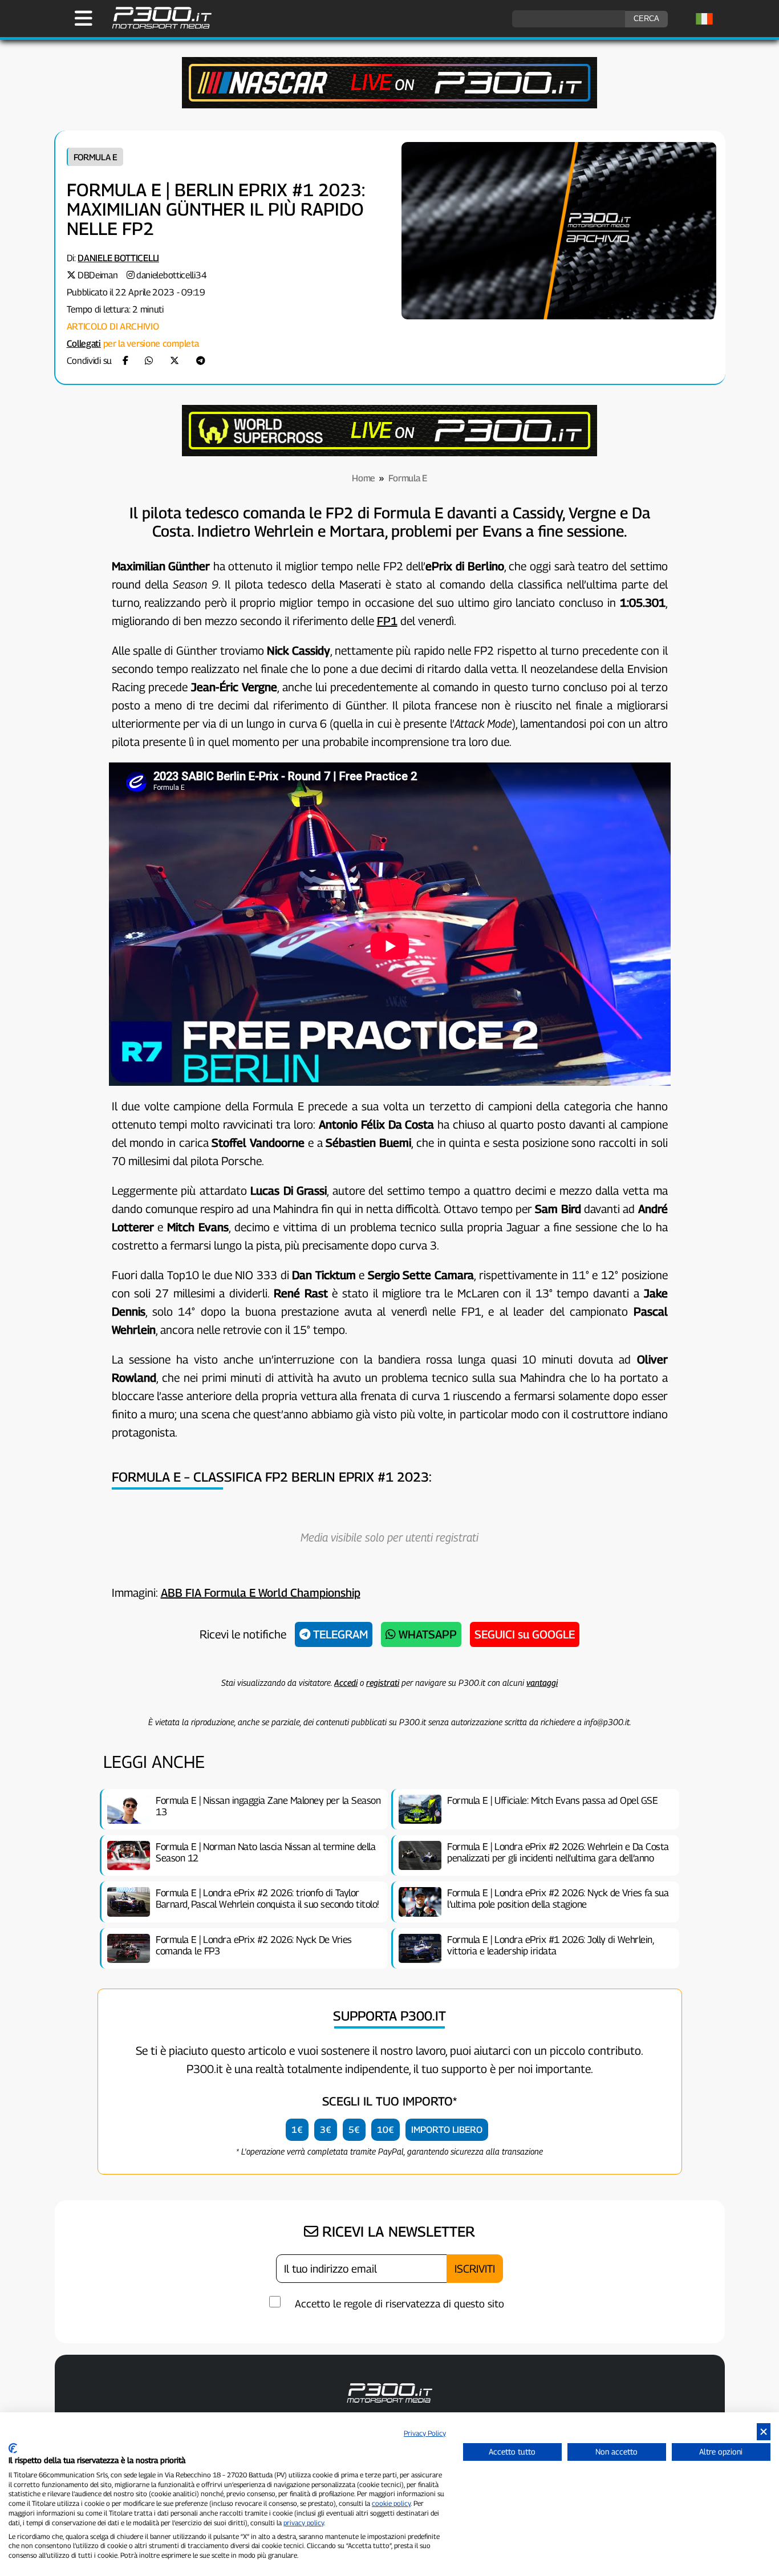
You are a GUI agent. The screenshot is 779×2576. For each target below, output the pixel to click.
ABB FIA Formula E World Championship (261, 1593)
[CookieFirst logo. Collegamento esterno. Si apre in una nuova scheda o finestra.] (13, 2448)
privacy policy (304, 2523)
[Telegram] (201, 361)
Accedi (346, 1682)
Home (364, 478)
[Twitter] (175, 361)
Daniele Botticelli (118, 258)
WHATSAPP (426, 1634)
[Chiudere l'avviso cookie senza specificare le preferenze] (764, 2432)
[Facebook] (125, 361)
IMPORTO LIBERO (447, 2130)
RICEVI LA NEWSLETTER (397, 2232)
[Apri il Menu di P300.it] (84, 18)
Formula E (96, 157)
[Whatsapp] (149, 361)
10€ (386, 2130)
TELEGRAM (339, 1634)
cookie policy (391, 2503)
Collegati (84, 344)
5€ (354, 2130)
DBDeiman (98, 275)
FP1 (387, 621)
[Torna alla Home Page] (156, 27)
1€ (297, 2130)
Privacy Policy (425, 2433)
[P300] (389, 453)
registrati (383, 1682)
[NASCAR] (389, 105)
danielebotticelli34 (171, 275)
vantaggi (542, 1682)
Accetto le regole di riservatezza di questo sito (399, 2304)
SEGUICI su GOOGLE (525, 1634)
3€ (326, 2130)
